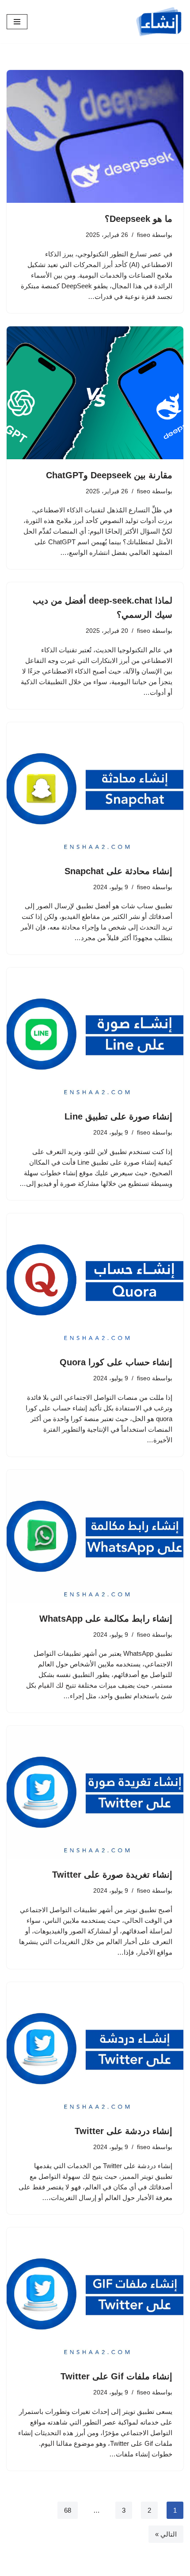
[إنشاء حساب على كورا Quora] (95, 1280)
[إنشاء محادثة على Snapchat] (95, 789)
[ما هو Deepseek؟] (95, 136)
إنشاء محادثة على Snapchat (118, 871)
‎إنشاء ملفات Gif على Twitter (116, 2376)
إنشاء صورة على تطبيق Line (118, 1116)
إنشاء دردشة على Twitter (123, 2131)
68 (68, 2510)
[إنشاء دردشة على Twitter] (95, 2049)
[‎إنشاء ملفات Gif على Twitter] (95, 2294)
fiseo (144, 235)
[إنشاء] (159, 22)
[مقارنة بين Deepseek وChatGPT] (95, 393)
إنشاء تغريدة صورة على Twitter (112, 1875)
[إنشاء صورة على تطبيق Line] (95, 1034)
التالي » (166, 2534)
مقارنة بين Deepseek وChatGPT (109, 475)
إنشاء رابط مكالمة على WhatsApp (106, 1619)
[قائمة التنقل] (17, 22)
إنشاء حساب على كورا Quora (116, 1362)
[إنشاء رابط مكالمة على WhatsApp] (95, 1536)
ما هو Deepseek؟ (139, 219)
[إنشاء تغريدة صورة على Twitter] (95, 1792)
